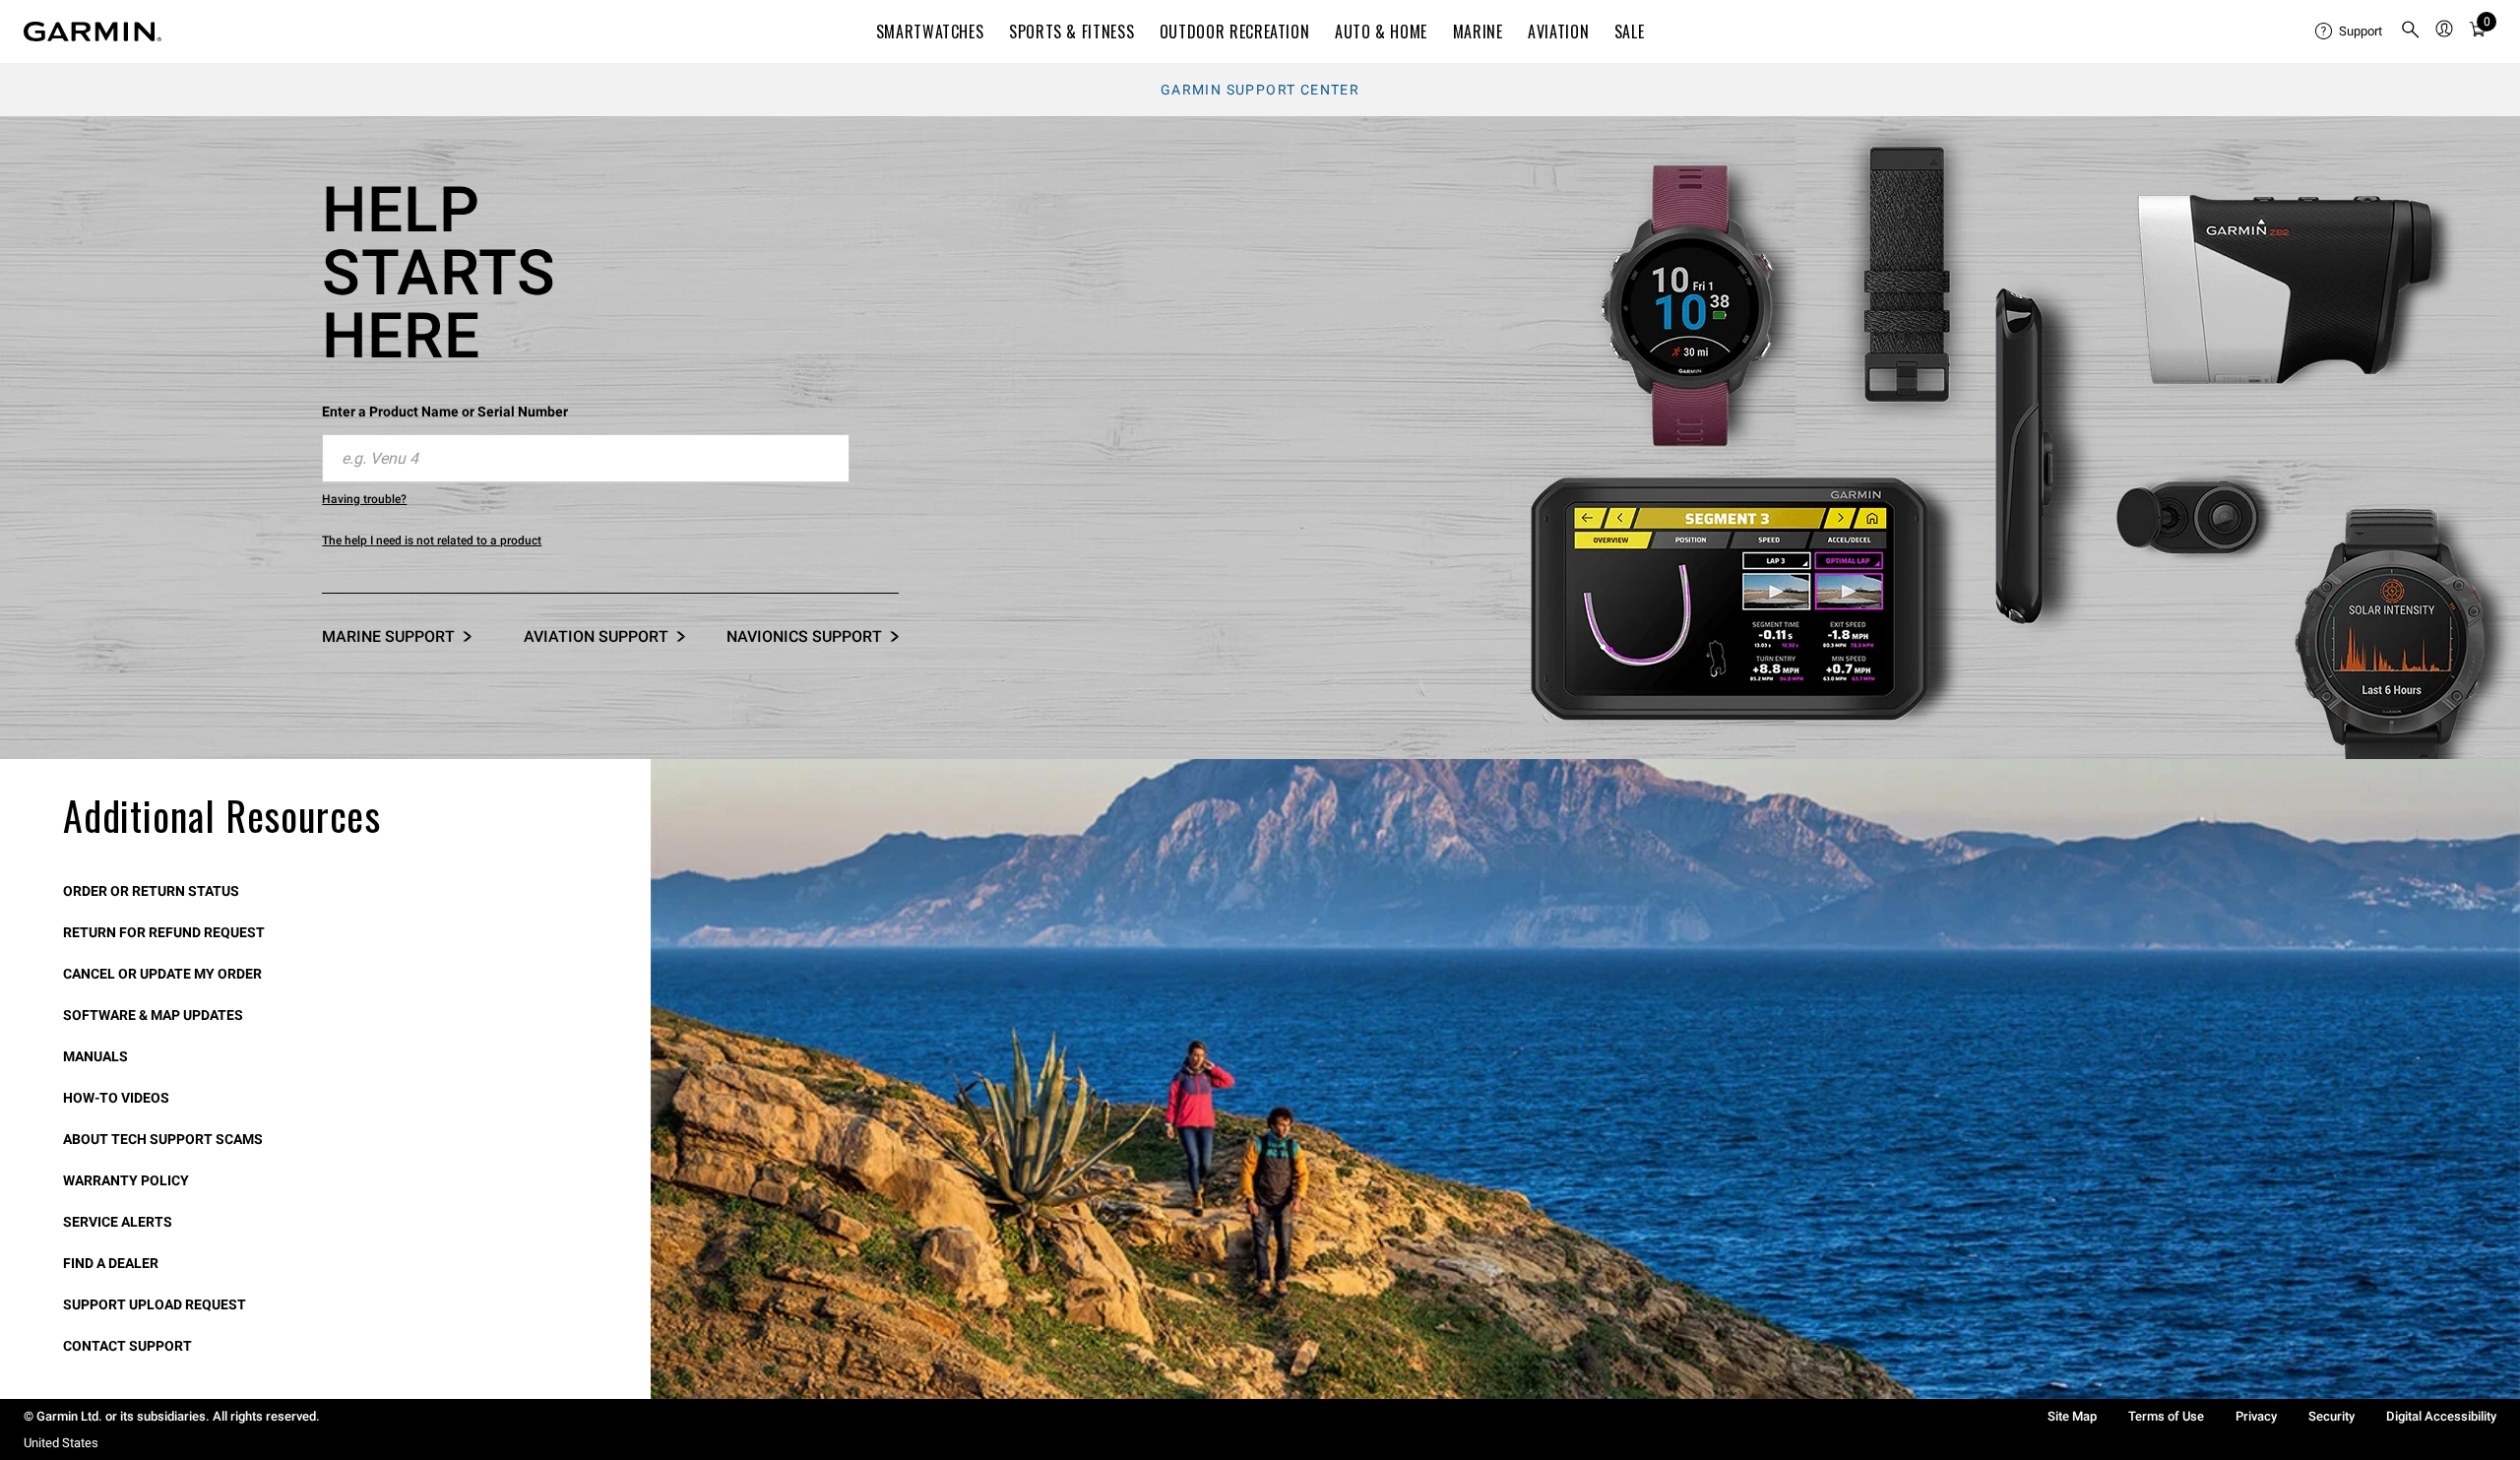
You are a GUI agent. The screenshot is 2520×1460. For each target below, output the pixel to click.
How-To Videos (116, 1098)
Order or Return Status (151, 891)
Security (2331, 1416)
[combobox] (586, 459)
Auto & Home (1381, 32)
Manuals (95, 1056)
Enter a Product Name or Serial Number (445, 412)
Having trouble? (364, 499)
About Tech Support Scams (163, 1139)
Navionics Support (804, 636)
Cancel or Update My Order (162, 974)
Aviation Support (596, 636)
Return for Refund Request (164, 932)
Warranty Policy (126, 1180)
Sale (1630, 32)
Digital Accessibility (2441, 1416)
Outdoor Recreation (1235, 32)
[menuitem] (2350, 32)
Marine (1478, 32)
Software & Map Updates (153, 1015)
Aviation (1558, 32)
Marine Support (388, 636)
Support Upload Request (155, 1304)
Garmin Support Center (1260, 90)
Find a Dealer (111, 1263)
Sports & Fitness (1071, 32)
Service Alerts (118, 1222)
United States (61, 1443)
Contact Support (127, 1346)
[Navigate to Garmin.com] (93, 32)
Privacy (2256, 1416)
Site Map (2072, 1416)
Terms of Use (2166, 1416)
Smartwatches (930, 32)
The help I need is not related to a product (432, 540)
